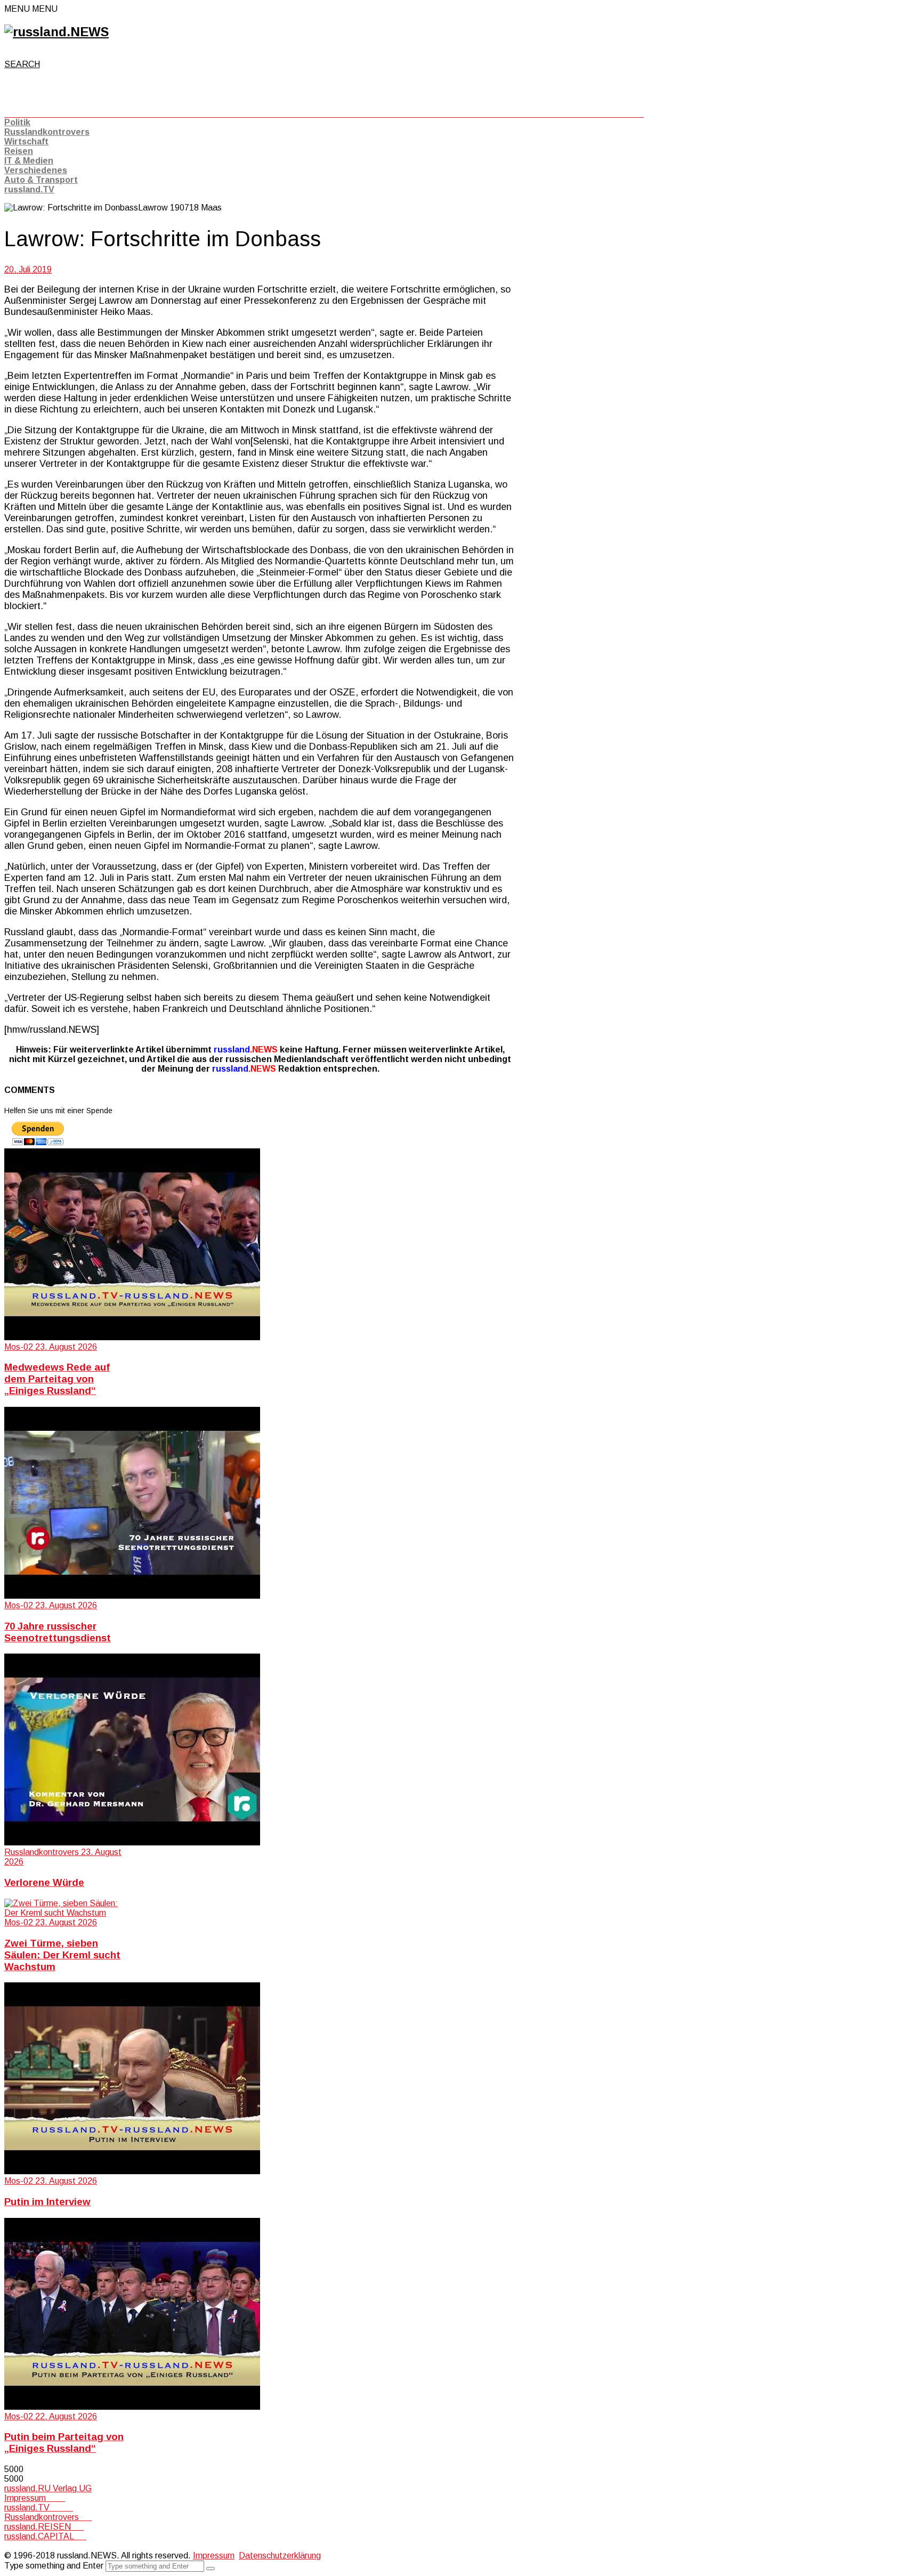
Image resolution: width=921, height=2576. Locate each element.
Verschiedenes (36, 170)
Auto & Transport (41, 180)
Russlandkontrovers (47, 132)
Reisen (19, 151)
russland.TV (29, 189)
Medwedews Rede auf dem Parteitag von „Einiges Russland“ (57, 1379)
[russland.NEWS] (56, 32)
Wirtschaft (26, 141)
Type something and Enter (54, 2566)
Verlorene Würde (44, 1882)
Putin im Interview (47, 2202)
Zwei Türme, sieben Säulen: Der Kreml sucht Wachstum (62, 1955)
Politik (17, 122)
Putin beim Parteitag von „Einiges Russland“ (64, 2443)
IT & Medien (29, 161)
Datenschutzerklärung (280, 2555)
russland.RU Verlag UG (48, 2488)
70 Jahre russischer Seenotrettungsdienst (58, 1632)
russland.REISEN (44, 2527)
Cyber (15, 2546)
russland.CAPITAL (45, 2536)
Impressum (35, 2498)
